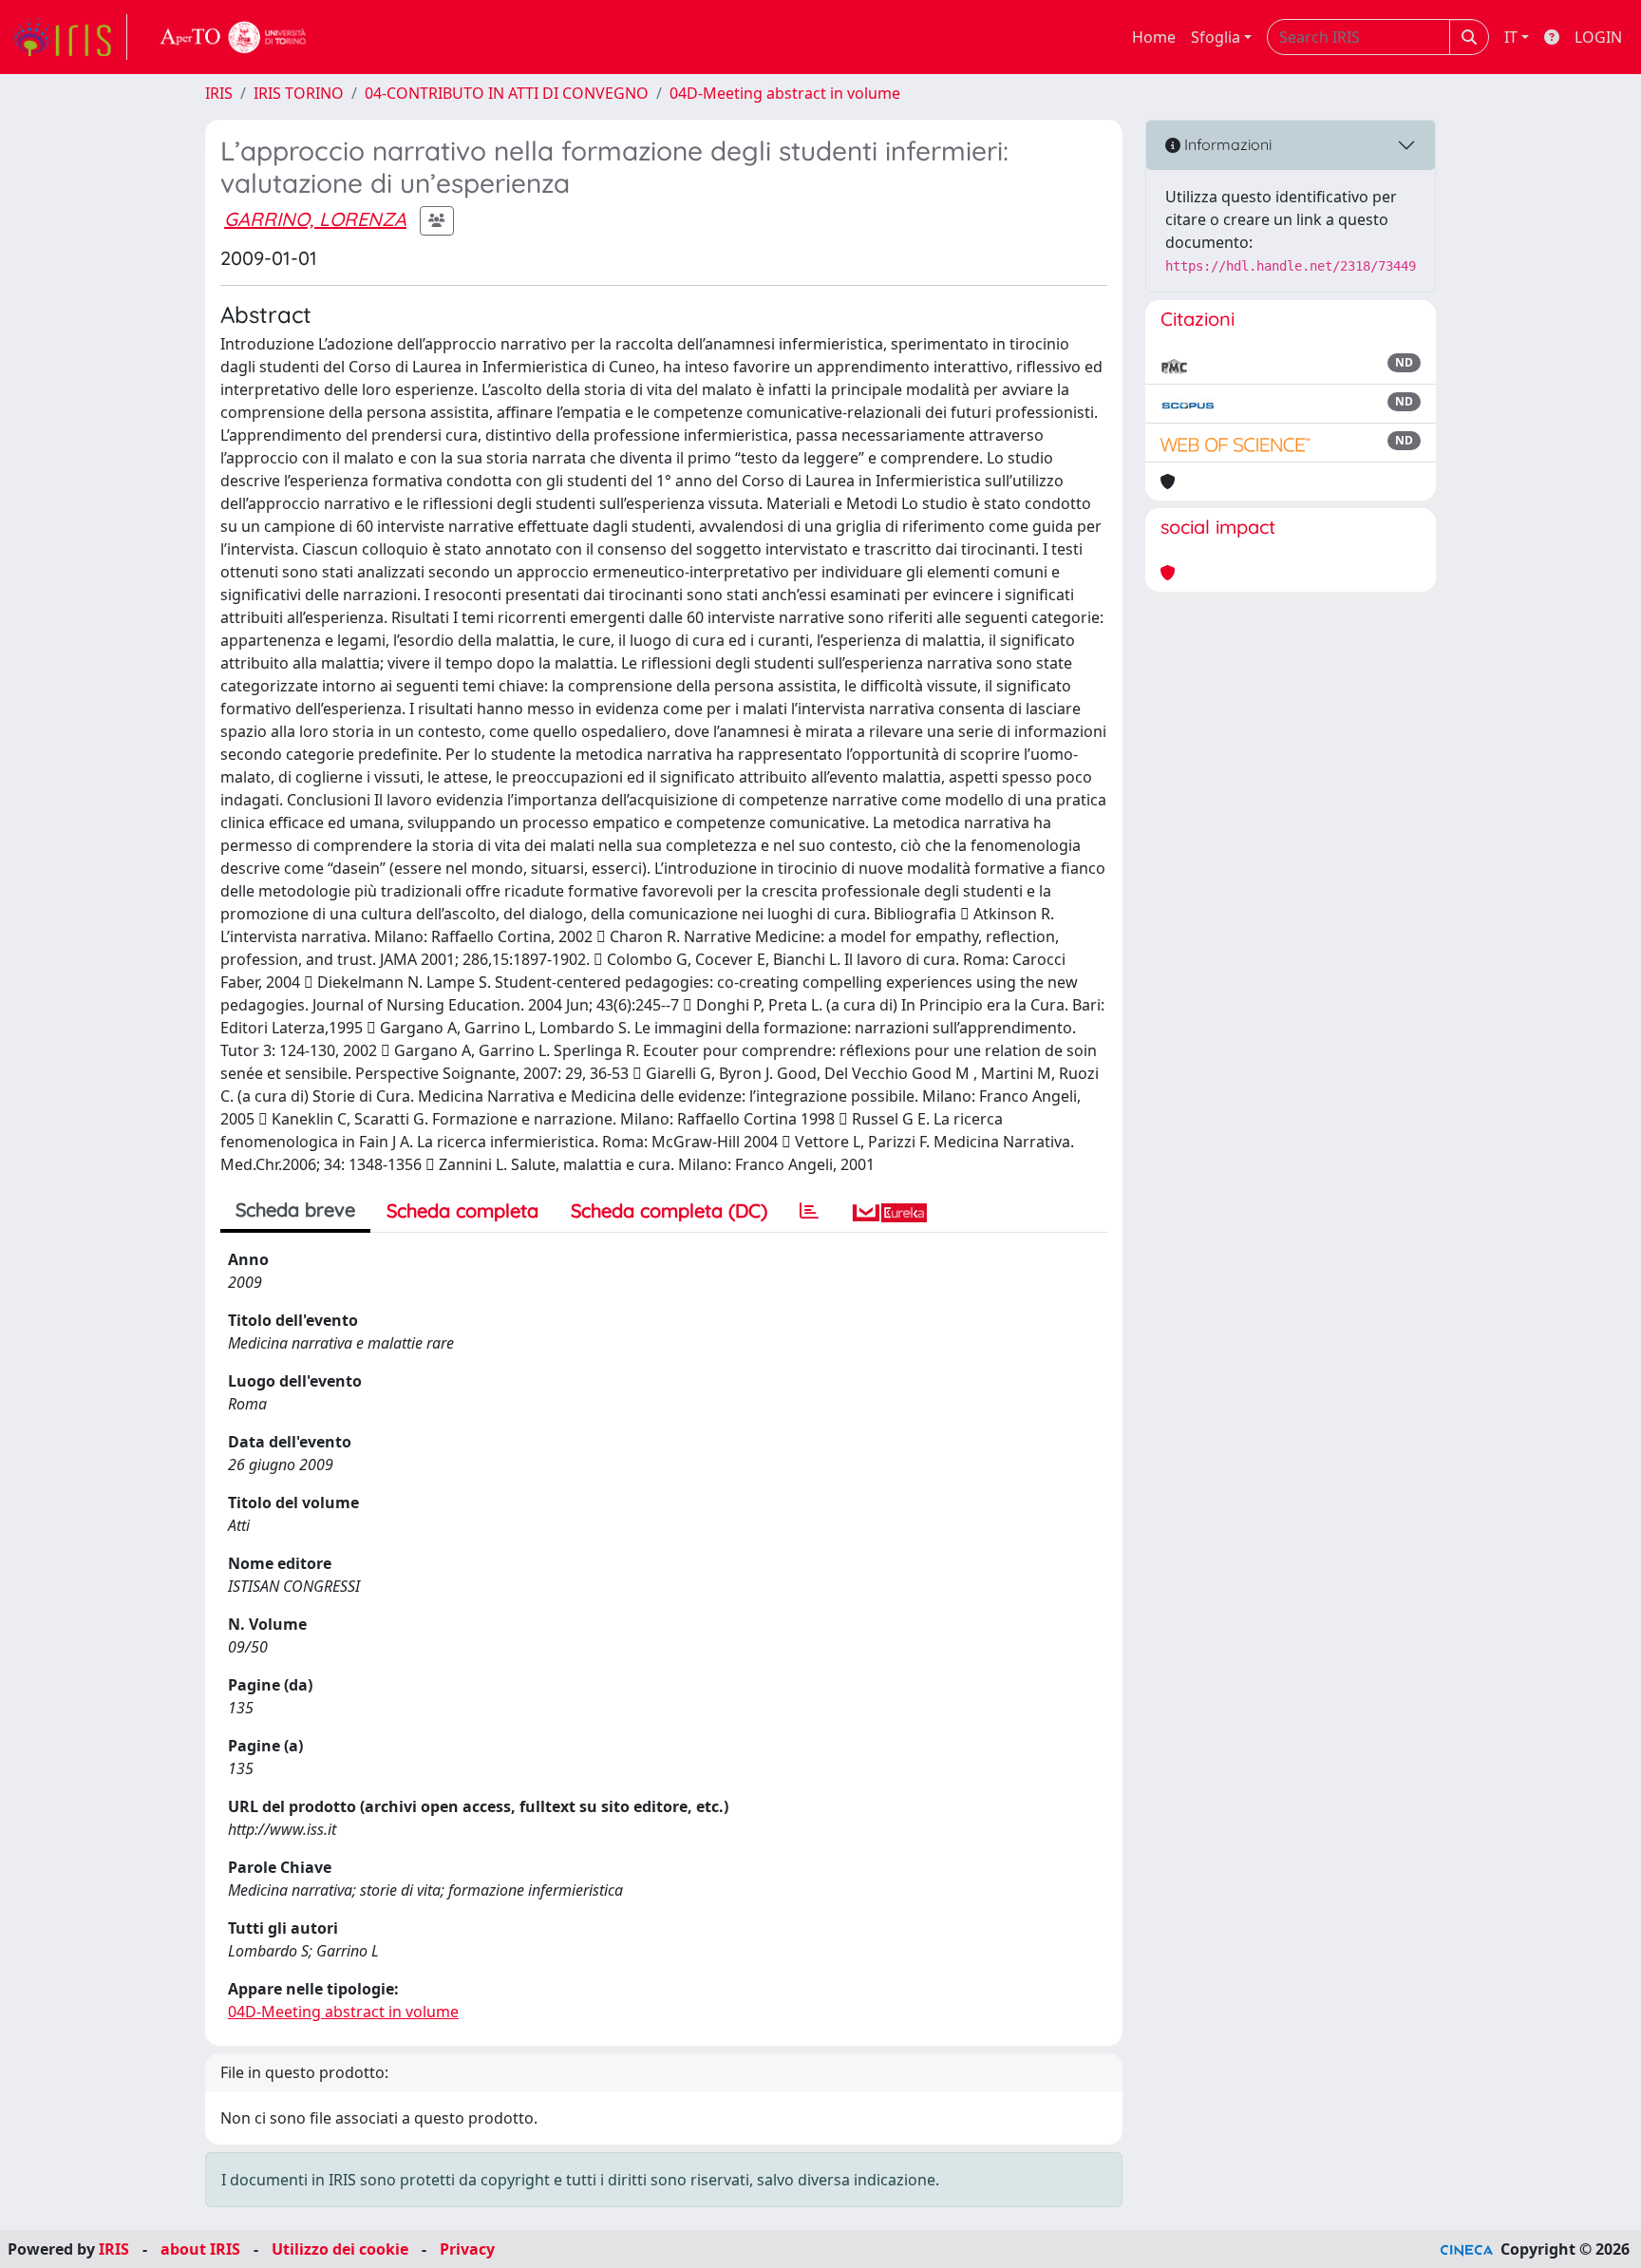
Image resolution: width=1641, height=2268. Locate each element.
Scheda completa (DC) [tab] (669, 1210)
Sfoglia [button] (1216, 37)
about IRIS (200, 2249)
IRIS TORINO (299, 93)
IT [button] (1511, 37)
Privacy (467, 2249)
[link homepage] (69, 37)
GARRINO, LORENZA (315, 219)
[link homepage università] (234, 37)
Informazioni (1226, 144)
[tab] (809, 1211)
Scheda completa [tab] (462, 1210)
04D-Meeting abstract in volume (785, 93)
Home (1154, 37)
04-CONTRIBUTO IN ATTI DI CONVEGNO (507, 93)
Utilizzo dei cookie (340, 2249)
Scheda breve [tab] (295, 1210)
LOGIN (1598, 37)
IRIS (219, 93)
